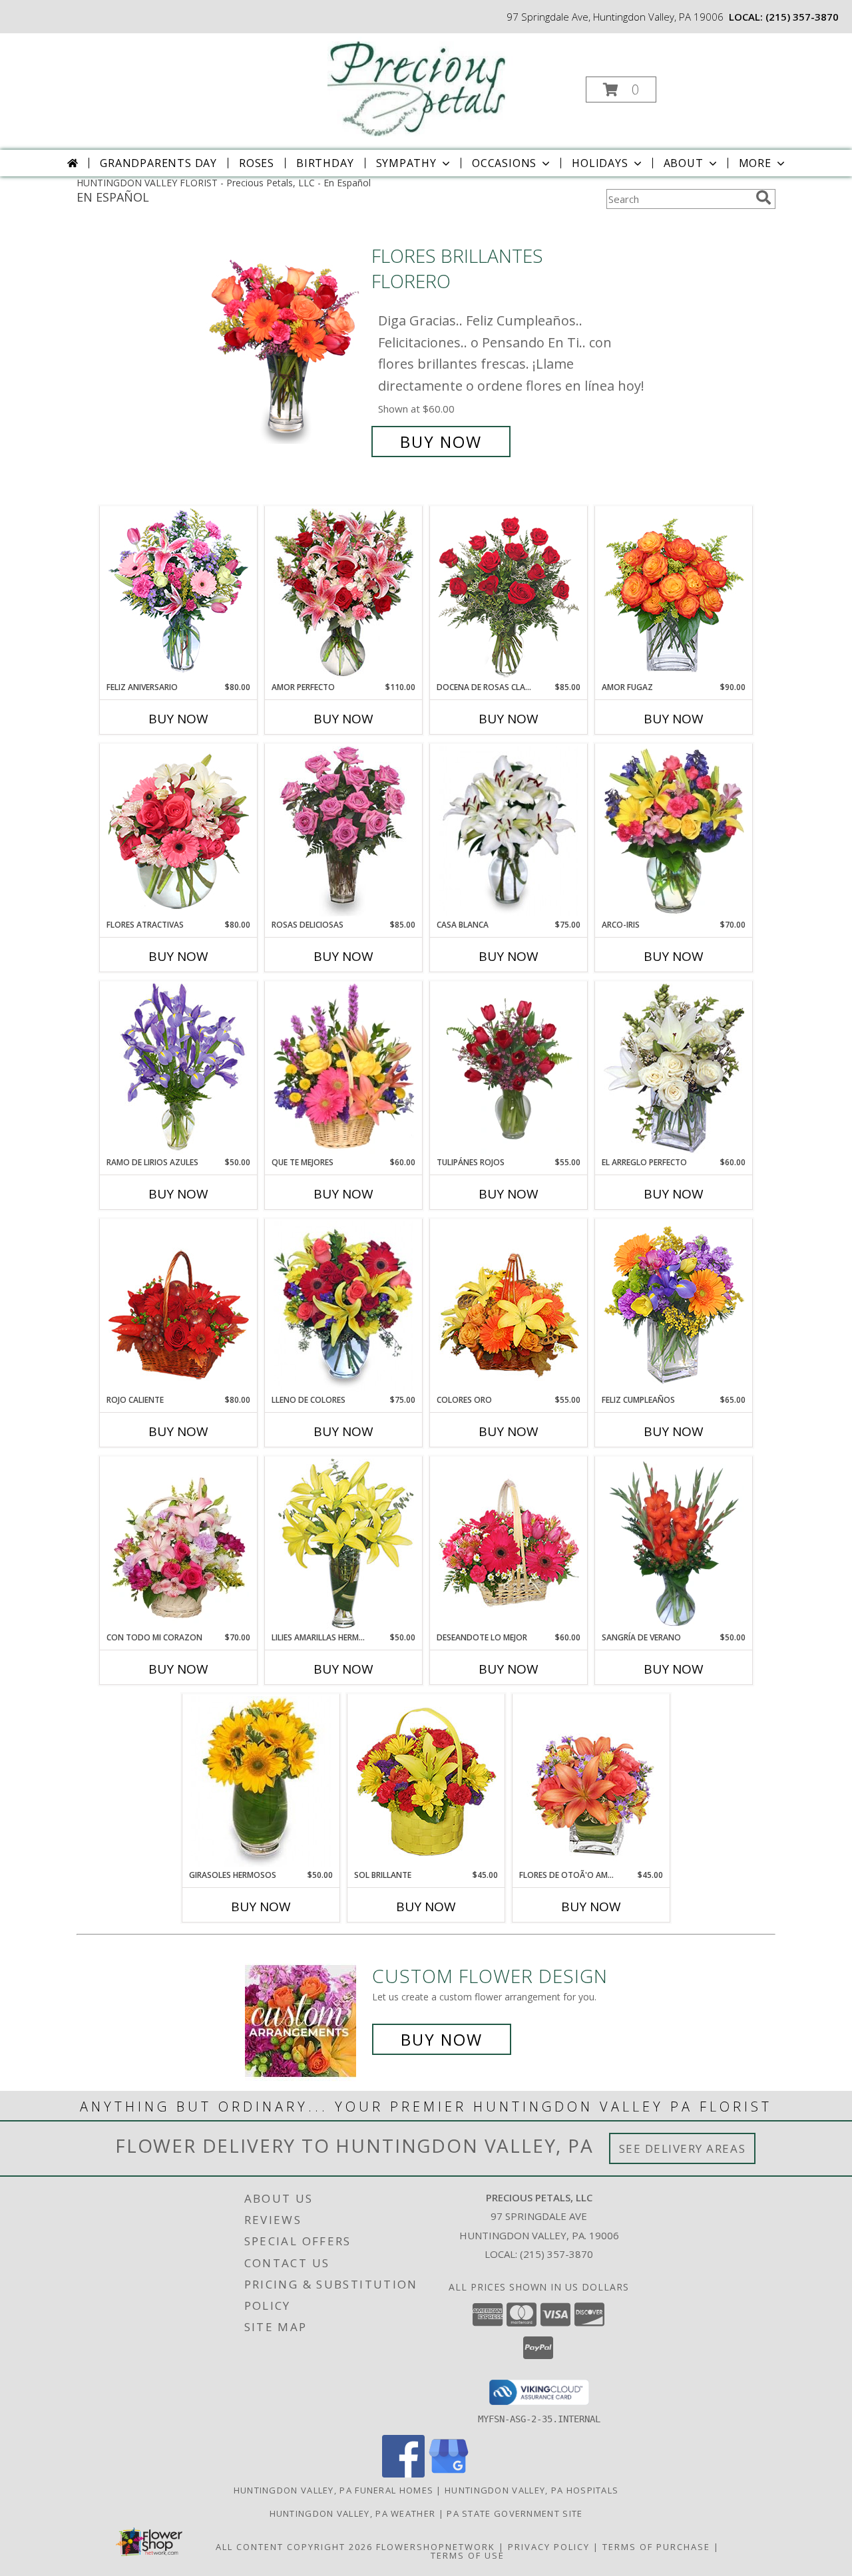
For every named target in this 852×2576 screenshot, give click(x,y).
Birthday (325, 163)
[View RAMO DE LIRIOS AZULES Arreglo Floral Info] (179, 1069)
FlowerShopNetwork (436, 2547)
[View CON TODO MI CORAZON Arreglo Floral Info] (179, 1544)
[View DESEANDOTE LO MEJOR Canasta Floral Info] (509, 1544)
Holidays (600, 163)
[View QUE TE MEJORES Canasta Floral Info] (344, 1069)
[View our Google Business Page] (449, 2474)
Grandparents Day (158, 163)
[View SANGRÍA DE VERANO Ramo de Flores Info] (674, 1544)
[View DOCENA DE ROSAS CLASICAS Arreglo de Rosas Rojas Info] (509, 594)
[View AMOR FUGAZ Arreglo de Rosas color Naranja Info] (674, 594)
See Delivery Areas (683, 2148)
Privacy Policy (549, 2547)
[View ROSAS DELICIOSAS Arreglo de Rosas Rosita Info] (344, 831)
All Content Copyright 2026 (294, 2547)
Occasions (504, 163)
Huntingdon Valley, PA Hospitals (532, 2490)
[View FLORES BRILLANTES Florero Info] (285, 349)
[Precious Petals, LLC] (425, 86)
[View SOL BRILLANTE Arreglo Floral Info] (426, 1781)
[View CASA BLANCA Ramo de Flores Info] (509, 831)
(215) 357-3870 (802, 17)
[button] (621, 90)
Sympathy (406, 163)
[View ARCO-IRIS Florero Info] (674, 831)
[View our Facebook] (403, 2474)
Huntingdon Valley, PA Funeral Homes (334, 2490)
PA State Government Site (515, 2513)
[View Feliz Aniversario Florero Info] (179, 594)
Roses (257, 163)
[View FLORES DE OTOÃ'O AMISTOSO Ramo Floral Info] (591, 1781)
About (684, 163)
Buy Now (441, 442)
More (755, 163)
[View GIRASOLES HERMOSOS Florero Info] (261, 1781)
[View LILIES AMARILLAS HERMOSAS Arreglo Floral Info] (344, 1544)
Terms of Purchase (656, 2547)
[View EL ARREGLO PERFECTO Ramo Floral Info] (674, 1069)
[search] (763, 198)
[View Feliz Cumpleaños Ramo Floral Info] (674, 1306)
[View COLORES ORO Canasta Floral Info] (509, 1306)
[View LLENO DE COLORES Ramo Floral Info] (344, 1306)
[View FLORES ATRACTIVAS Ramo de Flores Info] (179, 831)
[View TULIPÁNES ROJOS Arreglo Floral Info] (509, 1069)
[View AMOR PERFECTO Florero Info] (344, 594)
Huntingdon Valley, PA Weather (353, 2513)
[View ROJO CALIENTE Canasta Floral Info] (179, 1306)
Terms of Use (468, 2555)
